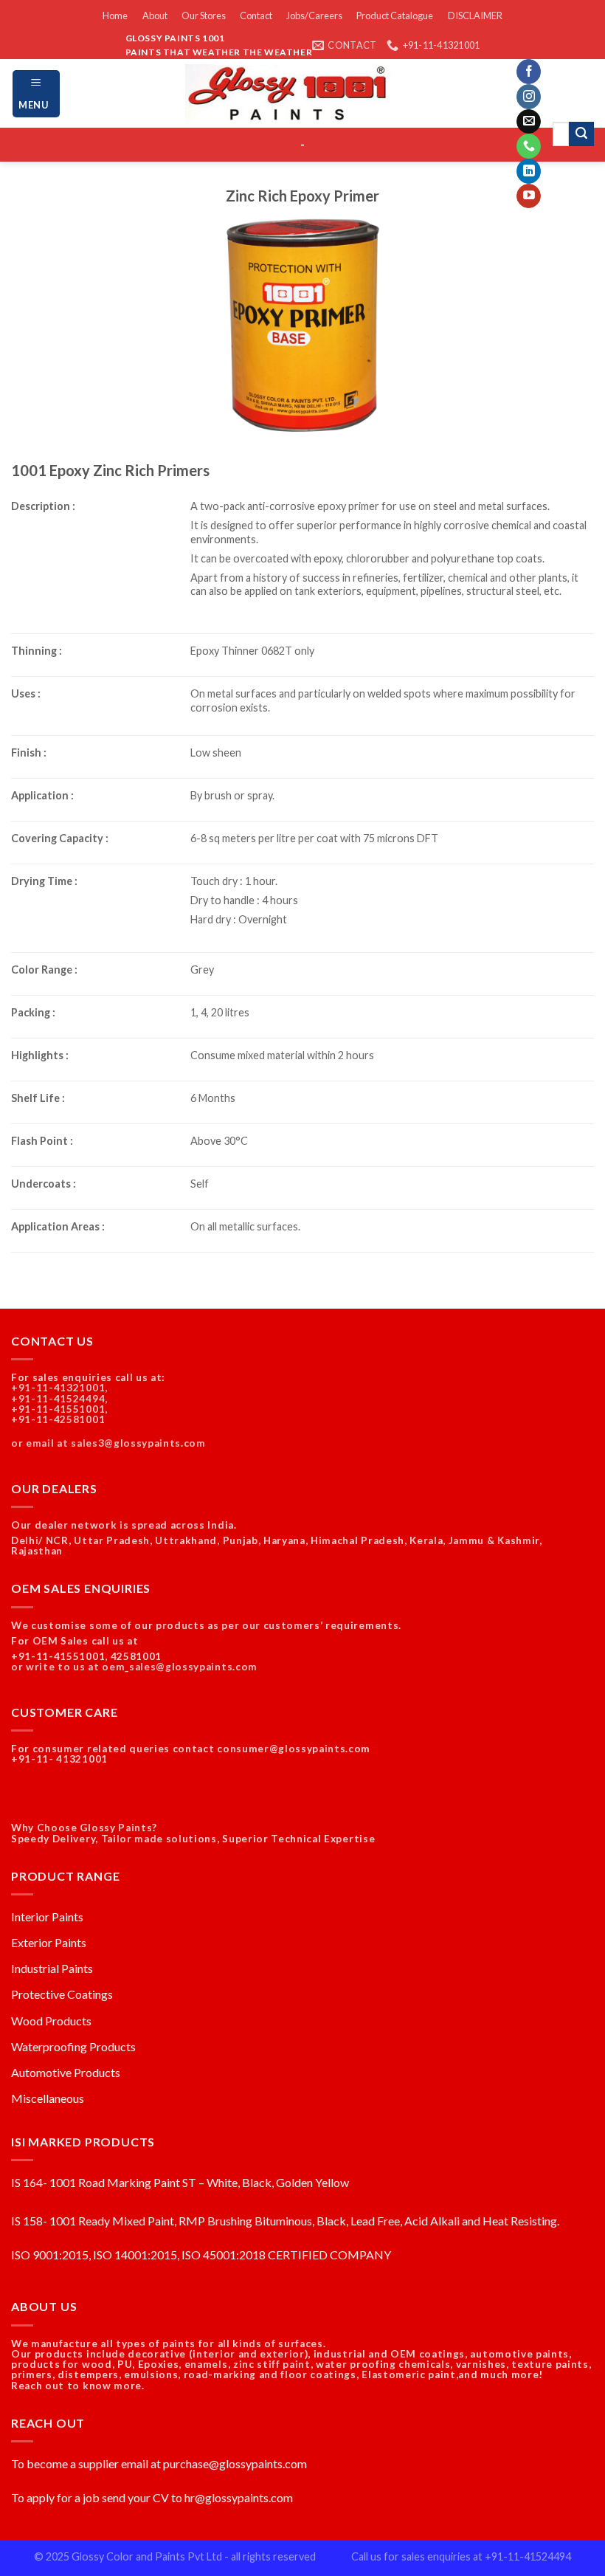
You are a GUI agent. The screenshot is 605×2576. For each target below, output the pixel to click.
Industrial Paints (52, 1968)
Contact (256, 16)
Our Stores (204, 16)
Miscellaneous (48, 2098)
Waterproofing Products (73, 2046)
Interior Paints (47, 1916)
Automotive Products (66, 2072)
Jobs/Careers (314, 16)
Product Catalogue (395, 16)
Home (115, 16)
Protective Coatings (62, 1994)
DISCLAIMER (475, 16)
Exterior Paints (49, 1942)
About (155, 16)
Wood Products (51, 2021)
